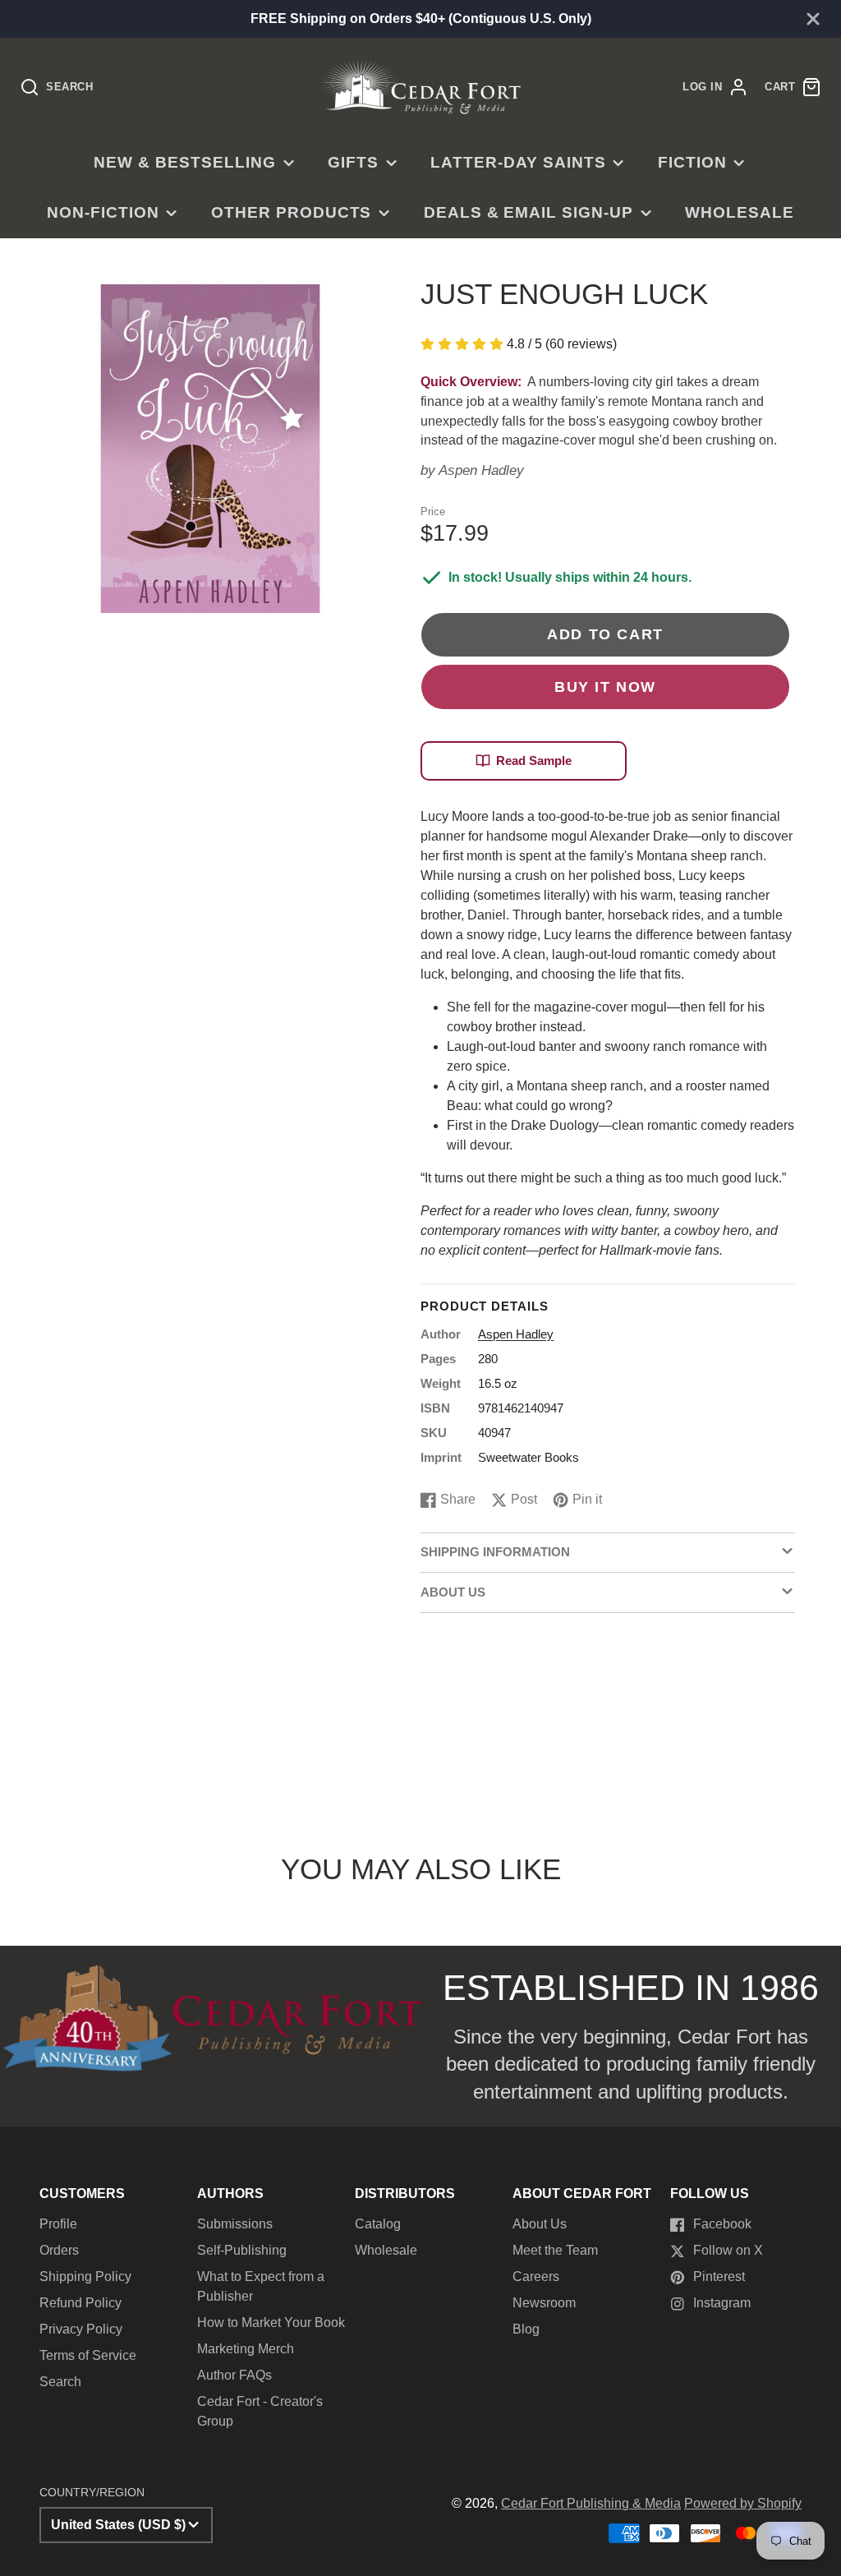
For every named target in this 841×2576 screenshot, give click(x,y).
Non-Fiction (103, 212)
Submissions (235, 2224)
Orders (59, 2250)
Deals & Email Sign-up (528, 212)
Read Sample (534, 760)
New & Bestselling (184, 162)
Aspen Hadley (481, 470)
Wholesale (740, 212)
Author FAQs (234, 2375)
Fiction (692, 162)
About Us (540, 2224)
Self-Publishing (242, 2250)
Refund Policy (80, 2303)
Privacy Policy (81, 2329)
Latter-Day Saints (518, 162)
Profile (58, 2224)
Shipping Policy (85, 2276)
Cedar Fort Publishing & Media (591, 2503)
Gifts (353, 162)
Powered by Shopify (743, 2503)
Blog (526, 2329)
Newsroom (544, 2303)
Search (60, 2382)
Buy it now (605, 687)
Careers (536, 2276)
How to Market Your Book (271, 2323)
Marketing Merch (246, 2349)
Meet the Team (555, 2250)
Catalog (378, 2224)
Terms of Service (88, 2355)
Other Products (291, 212)
